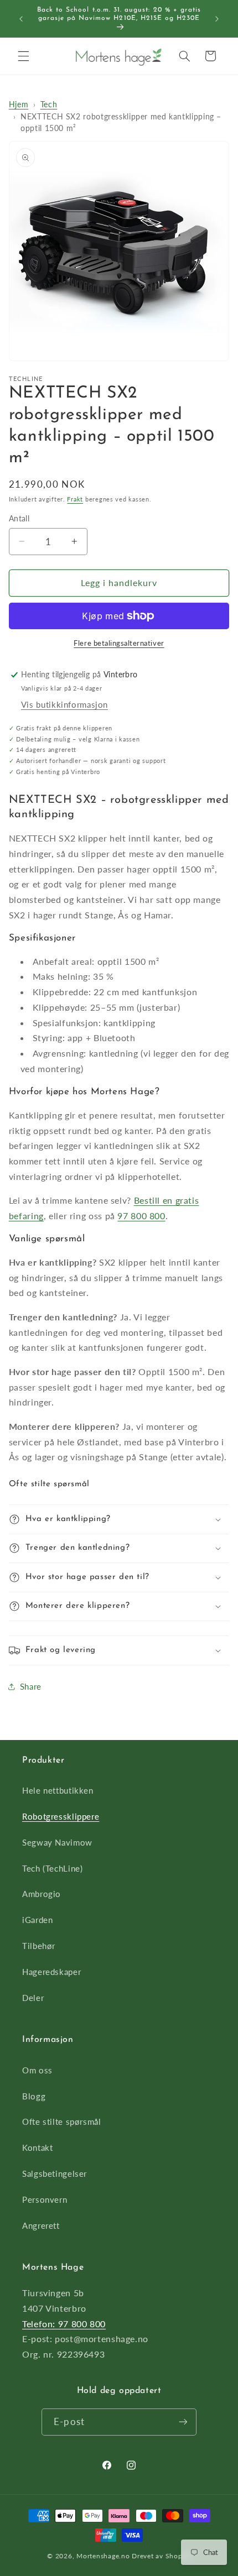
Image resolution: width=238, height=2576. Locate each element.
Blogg (34, 2096)
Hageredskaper (51, 1972)
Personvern (45, 2199)
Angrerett (41, 2225)
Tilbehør (39, 1946)
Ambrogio (42, 1894)
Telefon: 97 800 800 (64, 2324)
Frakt (75, 499)
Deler (33, 1998)
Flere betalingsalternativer (119, 643)
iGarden (37, 1920)
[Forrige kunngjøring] (21, 19)
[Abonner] (183, 2422)
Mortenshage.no (103, 2556)
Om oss (37, 2070)
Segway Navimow (57, 1842)
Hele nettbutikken (58, 1790)
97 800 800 (141, 1216)
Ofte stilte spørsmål (62, 2122)
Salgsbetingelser (55, 2173)
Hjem (19, 104)
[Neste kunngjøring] (217, 19)
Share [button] (31, 1686)
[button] (23, 56)
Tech (49, 104)
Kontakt (37, 2147)
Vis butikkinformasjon (64, 704)
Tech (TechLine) (52, 1868)
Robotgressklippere (61, 1816)
